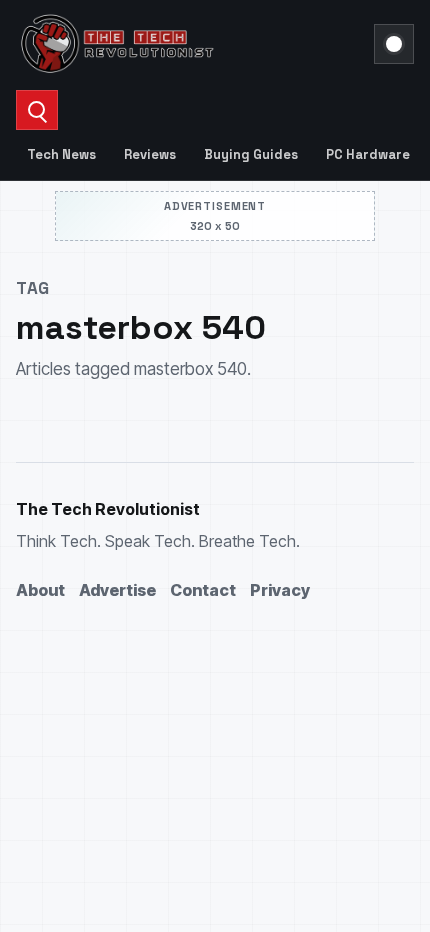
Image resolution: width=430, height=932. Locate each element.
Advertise (117, 590)
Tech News (61, 154)
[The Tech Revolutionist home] (189, 44)
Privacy (280, 590)
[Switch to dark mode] (394, 44)
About (40, 590)
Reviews (150, 154)
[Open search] (37, 110)
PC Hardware (368, 154)
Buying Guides (251, 154)
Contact (203, 590)
